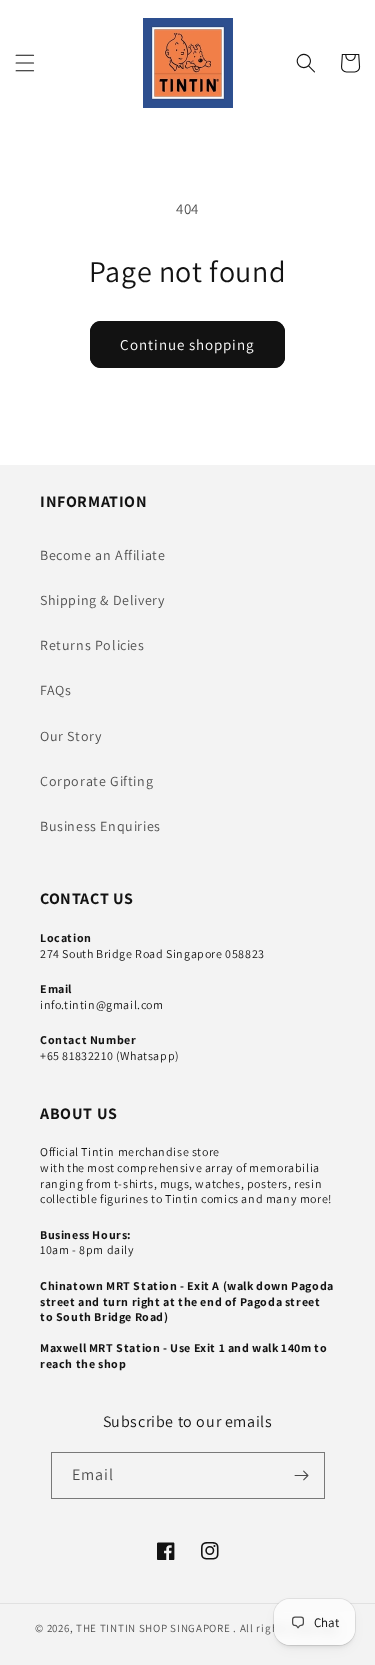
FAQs (55, 690)
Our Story (70, 736)
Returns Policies (92, 645)
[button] (25, 63)
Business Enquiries (100, 826)
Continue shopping (187, 344)
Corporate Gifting (96, 781)
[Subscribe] (302, 1475)
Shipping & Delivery (102, 600)
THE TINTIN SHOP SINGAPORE (153, 1628)
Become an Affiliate (102, 555)
